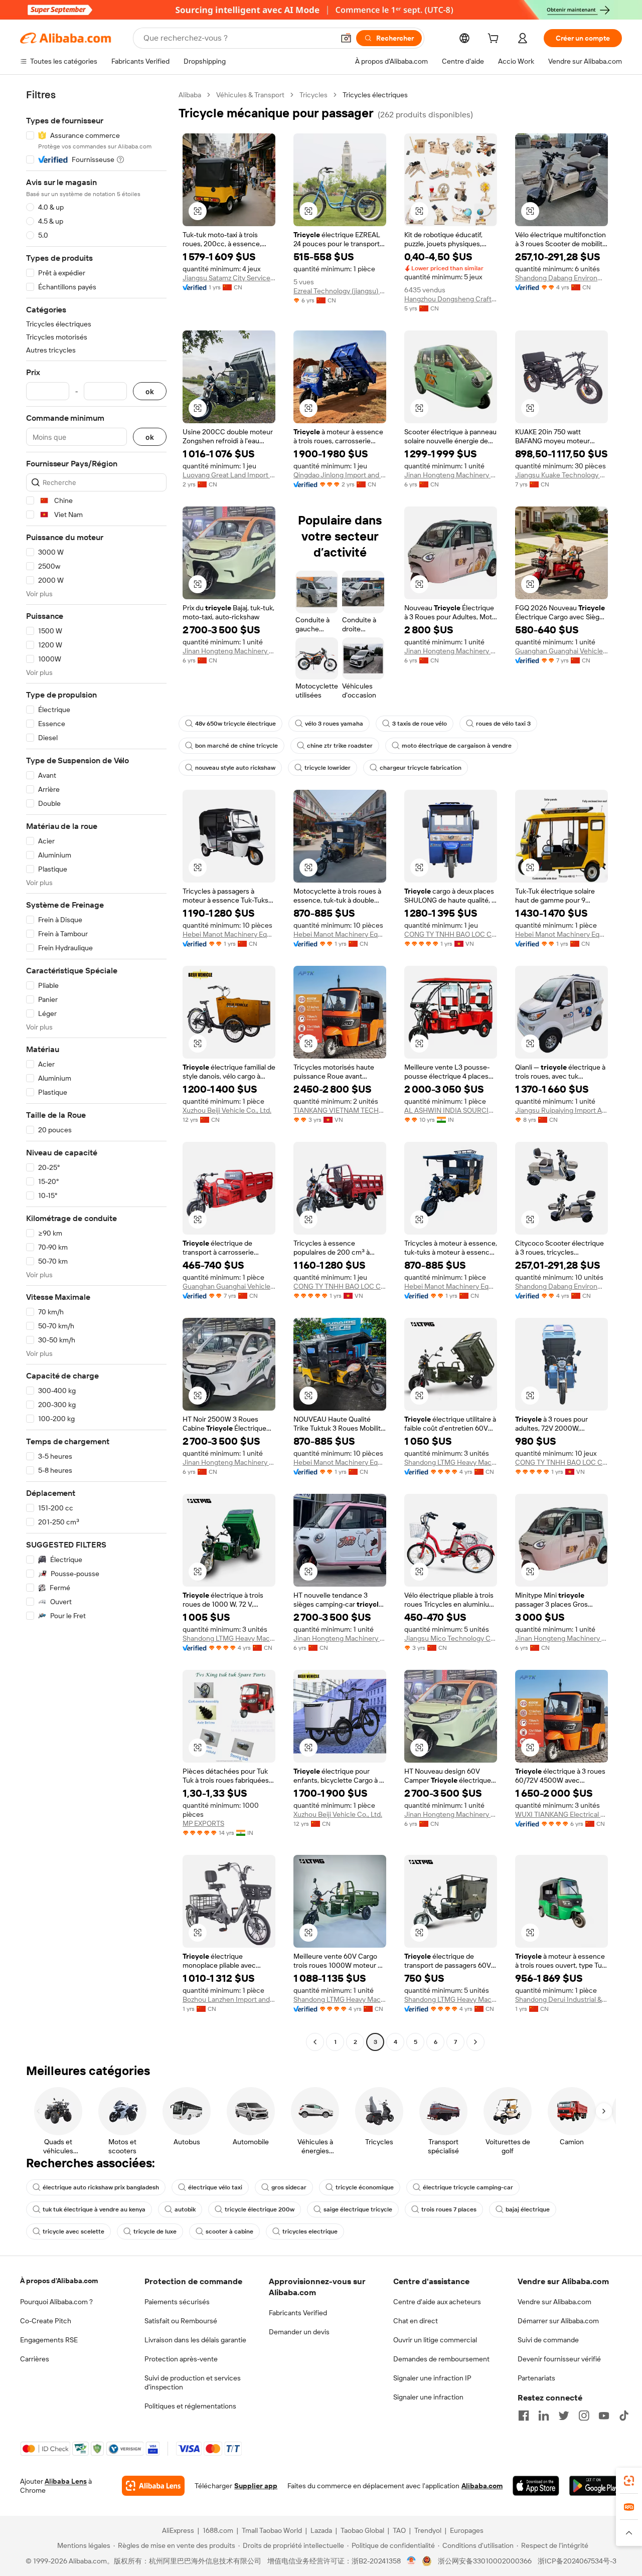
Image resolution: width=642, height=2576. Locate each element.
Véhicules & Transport (250, 95)
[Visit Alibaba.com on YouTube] (604, 2416)
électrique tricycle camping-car (468, 2187)
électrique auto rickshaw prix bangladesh (101, 2187)
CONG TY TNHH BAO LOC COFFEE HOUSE (451, 934)
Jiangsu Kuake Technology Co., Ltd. (561, 475)
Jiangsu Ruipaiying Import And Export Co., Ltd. (561, 1110)
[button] (346, 38)
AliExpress (178, 2530)
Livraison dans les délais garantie (195, 2340)
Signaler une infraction (428, 2397)
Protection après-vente (181, 2359)
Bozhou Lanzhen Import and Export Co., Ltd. (229, 1999)
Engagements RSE (49, 2340)
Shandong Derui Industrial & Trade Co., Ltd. (561, 1999)
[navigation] (96, 1070)
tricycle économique (365, 2187)
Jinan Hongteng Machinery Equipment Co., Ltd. (451, 475)
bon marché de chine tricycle (236, 746)
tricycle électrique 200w (260, 2209)
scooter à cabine (229, 2231)
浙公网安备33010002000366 (485, 2561)
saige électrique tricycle (358, 2209)
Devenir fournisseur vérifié (559, 2359)
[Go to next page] (475, 2042)
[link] (629, 2481)
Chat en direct (416, 2321)
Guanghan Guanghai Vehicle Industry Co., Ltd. (561, 651)
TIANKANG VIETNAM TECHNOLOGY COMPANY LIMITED (340, 1110)
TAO (399, 2530)
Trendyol (428, 2530)
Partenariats (536, 2378)
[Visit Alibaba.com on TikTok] (624, 2416)
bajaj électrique (528, 2209)
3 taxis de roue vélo (420, 724)
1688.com (218, 2530)
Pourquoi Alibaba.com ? (56, 2302)
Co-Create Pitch (46, 2321)
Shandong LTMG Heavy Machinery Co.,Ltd (451, 1462)
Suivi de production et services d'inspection (193, 2382)
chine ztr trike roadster (340, 746)
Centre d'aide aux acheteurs (437, 2302)
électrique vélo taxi (215, 2187)
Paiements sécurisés (177, 2302)
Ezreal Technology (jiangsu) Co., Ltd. (340, 291)
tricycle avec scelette (73, 2231)
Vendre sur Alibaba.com (554, 2302)
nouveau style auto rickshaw (235, 768)
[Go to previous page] (315, 2042)
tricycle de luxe (155, 2231)
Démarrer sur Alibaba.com (558, 2321)
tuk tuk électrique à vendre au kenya (94, 2209)
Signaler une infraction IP (432, 2378)
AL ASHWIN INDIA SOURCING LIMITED (451, 1110)
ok (150, 391)
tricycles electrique (310, 2231)
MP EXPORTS (203, 1823)
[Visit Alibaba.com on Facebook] (524, 2416)
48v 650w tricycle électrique (235, 724)
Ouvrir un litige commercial (435, 2340)
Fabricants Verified (298, 2313)
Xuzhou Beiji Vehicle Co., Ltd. (227, 1110)
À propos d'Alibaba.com (59, 2281)
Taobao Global (362, 2530)
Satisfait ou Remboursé (181, 2321)
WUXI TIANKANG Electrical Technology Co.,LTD (561, 1814)
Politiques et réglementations (190, 2406)
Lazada (321, 2530)
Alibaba (190, 95)
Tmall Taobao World (272, 2530)
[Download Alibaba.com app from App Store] (536, 2486)
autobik (185, 2209)
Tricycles (313, 95)
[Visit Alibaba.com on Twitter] (564, 2416)
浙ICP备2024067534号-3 (577, 2561)
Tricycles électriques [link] (375, 95)
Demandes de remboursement (441, 2359)
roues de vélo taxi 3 (503, 724)
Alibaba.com (482, 2486)
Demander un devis (299, 2332)
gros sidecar (289, 2187)
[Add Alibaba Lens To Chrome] (153, 2486)
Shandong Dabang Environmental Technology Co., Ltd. (561, 278)
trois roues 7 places (449, 2209)
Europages (467, 2530)
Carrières (35, 2359)
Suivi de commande (548, 2340)
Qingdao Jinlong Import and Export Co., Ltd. (340, 475)
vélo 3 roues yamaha (334, 724)
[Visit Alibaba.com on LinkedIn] (544, 2416)
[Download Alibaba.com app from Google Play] (596, 2486)
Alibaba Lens (66, 2481)
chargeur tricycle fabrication (421, 768)
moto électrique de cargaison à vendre (457, 746)
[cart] (495, 40)
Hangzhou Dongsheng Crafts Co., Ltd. (451, 299)
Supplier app (256, 2486)
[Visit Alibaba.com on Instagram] (584, 2416)
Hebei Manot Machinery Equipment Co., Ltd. (229, 934)
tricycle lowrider (328, 768)
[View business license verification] (412, 2561)
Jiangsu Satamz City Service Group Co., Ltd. (229, 278)
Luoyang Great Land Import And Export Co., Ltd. (229, 475)
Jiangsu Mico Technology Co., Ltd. (451, 1638)
